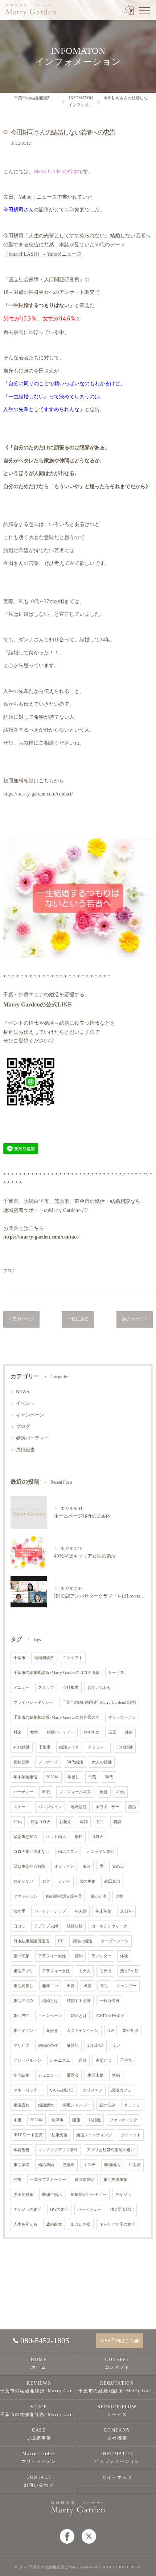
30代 (18, 1822)
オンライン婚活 (101, 1852)
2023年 (36, 2120)
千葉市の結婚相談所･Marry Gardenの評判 (99, 1702)
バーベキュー (89, 2210)
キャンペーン (30, 1415)
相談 (117, 1822)
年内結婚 (21, 2075)
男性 (104, 1792)
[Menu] (145, 10)
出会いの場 (81, 2224)
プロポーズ (48, 1762)
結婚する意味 (79, 2001)
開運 (76, 2120)
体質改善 (21, 2150)
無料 (79, 1837)
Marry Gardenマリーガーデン (39, 2458)
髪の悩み (107, 2105)
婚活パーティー (32, 1438)
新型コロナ (40, 1822)
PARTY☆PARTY (110, 2016)
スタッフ (46, 1688)
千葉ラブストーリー (48, 2180)
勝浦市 (69, 2165)
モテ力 (85, 1971)
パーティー (23, 1792)
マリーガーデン (122, 1717)
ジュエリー (48, 2075)
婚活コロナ (68, 1852)
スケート (21, 1807)
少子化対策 (23, 2195)
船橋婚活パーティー (89, 2195)
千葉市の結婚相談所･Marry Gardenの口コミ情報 (56, 1673)
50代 (109, 1777)
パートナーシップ (50, 1911)
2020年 (52, 1777)
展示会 (73, 2075)
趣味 (83, 2060)
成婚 (84, 1822)
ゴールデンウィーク (109, 1926)
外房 (129, 1732)
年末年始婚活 (25, 1777)
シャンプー (127, 1986)
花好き (52, 2031)
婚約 (79, 1956)
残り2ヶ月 (129, 1971)
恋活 (132, 1807)
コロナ (97, 1837)
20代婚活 (96, 2045)
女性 (34, 1732)
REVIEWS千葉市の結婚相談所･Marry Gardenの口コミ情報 (39, 2387)
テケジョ (123, 2195)
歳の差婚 (87, 1881)
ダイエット (131, 2135)
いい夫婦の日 (62, 2090)
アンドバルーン (27, 2060)
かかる (65, 1881)
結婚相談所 (44, 1658)
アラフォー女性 (56, 1971)
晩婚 (116, 2075)
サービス (116, 1673)
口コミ (19, 1926)
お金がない (23, 1881)
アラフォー (98, 1747)
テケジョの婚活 (27, 2210)
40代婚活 (22, 1747)
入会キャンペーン (83, 2031)
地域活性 (79, 1807)
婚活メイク (69, 1747)
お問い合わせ (99, 1688)
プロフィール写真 (75, 1792)
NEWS (22, 1392)
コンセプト (73, 1658)
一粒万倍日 (109, 2001)
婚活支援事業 (115, 2180)
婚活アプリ (23, 1971)
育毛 (104, 1986)
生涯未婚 (95, 2075)
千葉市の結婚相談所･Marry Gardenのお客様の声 (56, 1717)
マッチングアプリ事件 (58, 2150)
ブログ (9, 1271)
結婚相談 (75, 1926)
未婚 (17, 2120)
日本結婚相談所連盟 (31, 1941)
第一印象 (21, 1956)
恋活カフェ (121, 2090)
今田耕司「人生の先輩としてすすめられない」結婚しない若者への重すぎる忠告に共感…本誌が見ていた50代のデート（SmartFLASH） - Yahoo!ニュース (77, 245)
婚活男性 (21, 2016)
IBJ (61, 1941)
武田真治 (112, 1881)
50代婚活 (75, 1762)
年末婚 (81, 1911)
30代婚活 (125, 1747)
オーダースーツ (115, 1941)
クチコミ (132, 2105)
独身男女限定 (122, 2210)
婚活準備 (21, 2165)
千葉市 (19, 1658)
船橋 (17, 2180)
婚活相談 (131, 2031)
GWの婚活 (59, 2210)
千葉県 (44, 1747)
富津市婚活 (85, 2180)
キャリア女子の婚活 (117, 2224)
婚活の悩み (23, 2001)
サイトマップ (117, 2477)
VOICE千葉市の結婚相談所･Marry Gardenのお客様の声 (39, 2411)
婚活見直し (23, 1986)
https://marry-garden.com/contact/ (38, 794)
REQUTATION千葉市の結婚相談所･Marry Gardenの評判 (117, 2387)
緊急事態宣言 (25, 1837)
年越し (73, 1777)
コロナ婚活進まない (31, 1852)
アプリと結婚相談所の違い (111, 2150)
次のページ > (135, 1319)
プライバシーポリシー (33, 1702)
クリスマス (93, 2090)
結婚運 (95, 2120)
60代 (46, 1792)
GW (111, 2031)
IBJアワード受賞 (28, 2135)
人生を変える (25, 2224)
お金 (46, 1881)
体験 (124, 1956)
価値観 (73, 2045)
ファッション (25, 1896)
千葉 (92, 1777)
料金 (17, 1732)
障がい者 (99, 1896)
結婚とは (50, 2001)
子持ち (126, 2060)
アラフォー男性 (52, 1956)
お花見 (65, 1822)
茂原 (112, 1732)
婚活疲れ (21, 2105)
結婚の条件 (48, 2045)
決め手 (19, 1911)
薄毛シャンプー (77, 2105)
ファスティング (124, 2120)
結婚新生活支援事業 (64, 1896)
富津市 (58, 2120)
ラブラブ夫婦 (46, 1926)
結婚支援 (59, 2135)
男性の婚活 (82, 1941)
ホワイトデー (107, 1807)
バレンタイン (50, 1807)
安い (116, 2045)
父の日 (118, 1867)
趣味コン (50, 1986)
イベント (25, 1403)
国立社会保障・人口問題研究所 (44, 280)
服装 (87, 1867)
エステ (89, 2165)
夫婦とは (103, 2060)
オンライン (64, 1867)
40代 (121, 1792)
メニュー (21, 1688)
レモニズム (60, 2060)
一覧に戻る (78, 1319)
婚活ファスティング (94, 2135)
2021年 (126, 1911)
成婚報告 (25, 1450)
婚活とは (79, 2016)
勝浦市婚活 (52, 2195)
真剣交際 (21, 1762)
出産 (71, 1986)
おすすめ (91, 1732)
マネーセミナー (27, 2090)
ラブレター (101, 1956)
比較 (119, 1896)
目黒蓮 (135, 2165)
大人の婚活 (102, 1762)
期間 (100, 1822)
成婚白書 (54, 2224)
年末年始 (103, 1911)
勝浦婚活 (112, 2165)
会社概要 (71, 1688)
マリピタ (21, 2045)
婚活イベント (25, 2031)
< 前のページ (21, 1319)
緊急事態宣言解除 (29, 1867)
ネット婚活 (56, 1837)
